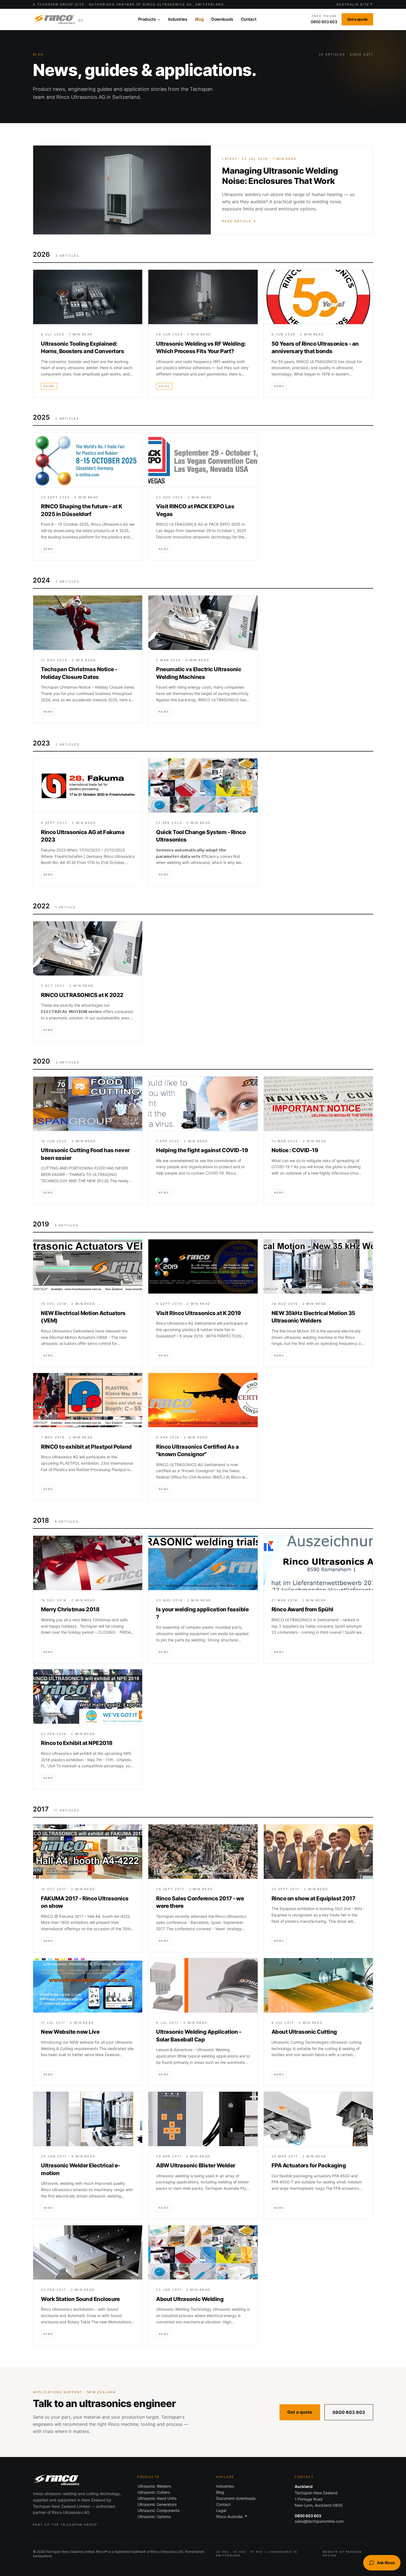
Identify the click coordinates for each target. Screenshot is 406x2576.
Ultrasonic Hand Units (157, 2498)
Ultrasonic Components (159, 2510)
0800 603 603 (349, 2412)
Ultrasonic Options (154, 2517)
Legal (221, 2510)
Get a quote (300, 2412)
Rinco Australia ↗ (232, 2517)
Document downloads (236, 2498)
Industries (225, 2486)
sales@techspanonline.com (319, 2521)
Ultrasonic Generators (157, 2504)
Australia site (355, 4)
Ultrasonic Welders (154, 2486)
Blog (220, 2492)
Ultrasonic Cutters (154, 2492)
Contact (223, 2504)
